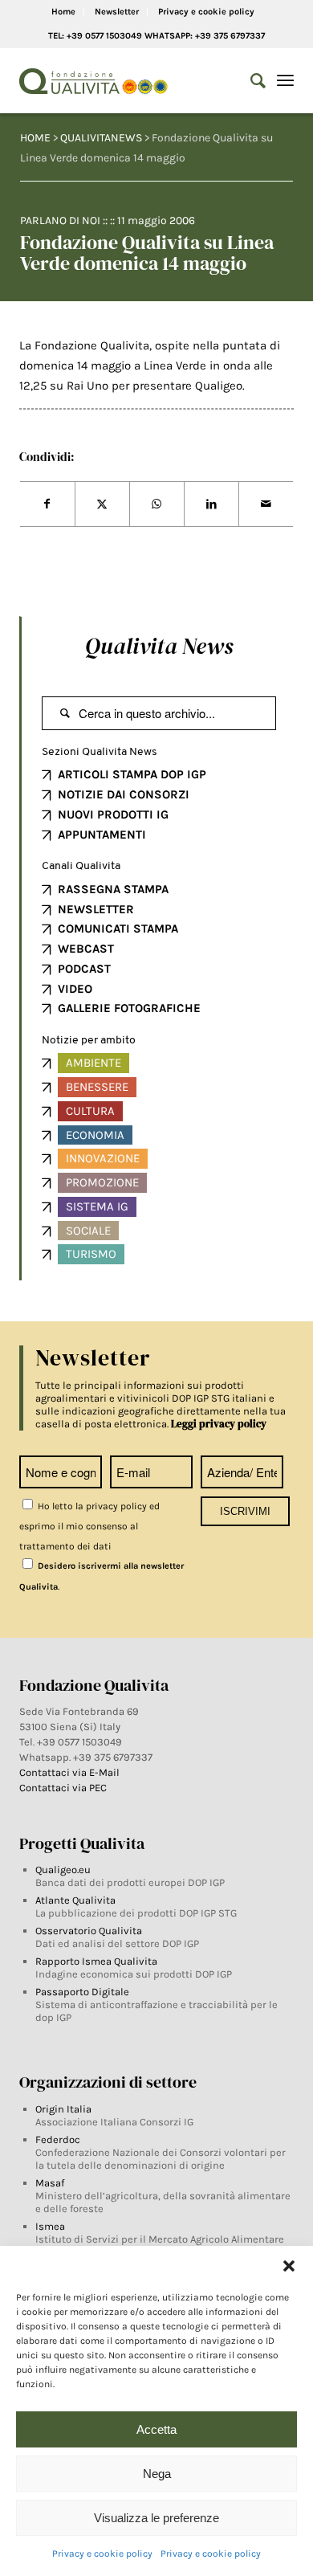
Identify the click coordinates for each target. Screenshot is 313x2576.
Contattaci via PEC (63, 1788)
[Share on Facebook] (47, 504)
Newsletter (117, 12)
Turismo (91, 1254)
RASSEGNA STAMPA (113, 889)
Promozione (102, 1182)
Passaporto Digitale (82, 1992)
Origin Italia (63, 2109)
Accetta (156, 2429)
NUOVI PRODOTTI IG (113, 814)
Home (63, 12)
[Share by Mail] (266, 504)
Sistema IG (97, 1206)
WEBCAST (86, 949)
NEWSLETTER (96, 909)
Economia (95, 1135)
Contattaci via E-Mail (71, 1772)
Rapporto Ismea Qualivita (96, 1961)
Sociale (88, 1231)
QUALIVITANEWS (101, 138)
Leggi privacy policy (219, 1424)
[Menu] (285, 81)
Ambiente (93, 1063)
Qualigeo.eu (63, 1870)
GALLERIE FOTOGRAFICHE (129, 1008)
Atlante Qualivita (75, 1900)
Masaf (50, 2183)
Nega (157, 2474)
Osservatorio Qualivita (89, 1931)
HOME (35, 138)
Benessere (97, 1087)
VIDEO (75, 989)
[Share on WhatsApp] (157, 504)
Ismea (50, 2226)
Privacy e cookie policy (102, 2554)
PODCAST (84, 969)
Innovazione (103, 1158)
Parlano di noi (60, 220)
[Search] (250, 81)
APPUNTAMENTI (102, 835)
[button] (289, 2266)
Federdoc (58, 2139)
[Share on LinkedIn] (211, 504)
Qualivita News (159, 646)
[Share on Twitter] (102, 504)
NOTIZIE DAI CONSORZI (124, 794)
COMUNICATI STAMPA (118, 929)
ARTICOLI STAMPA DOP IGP (132, 774)
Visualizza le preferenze (156, 2518)
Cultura (90, 1111)
